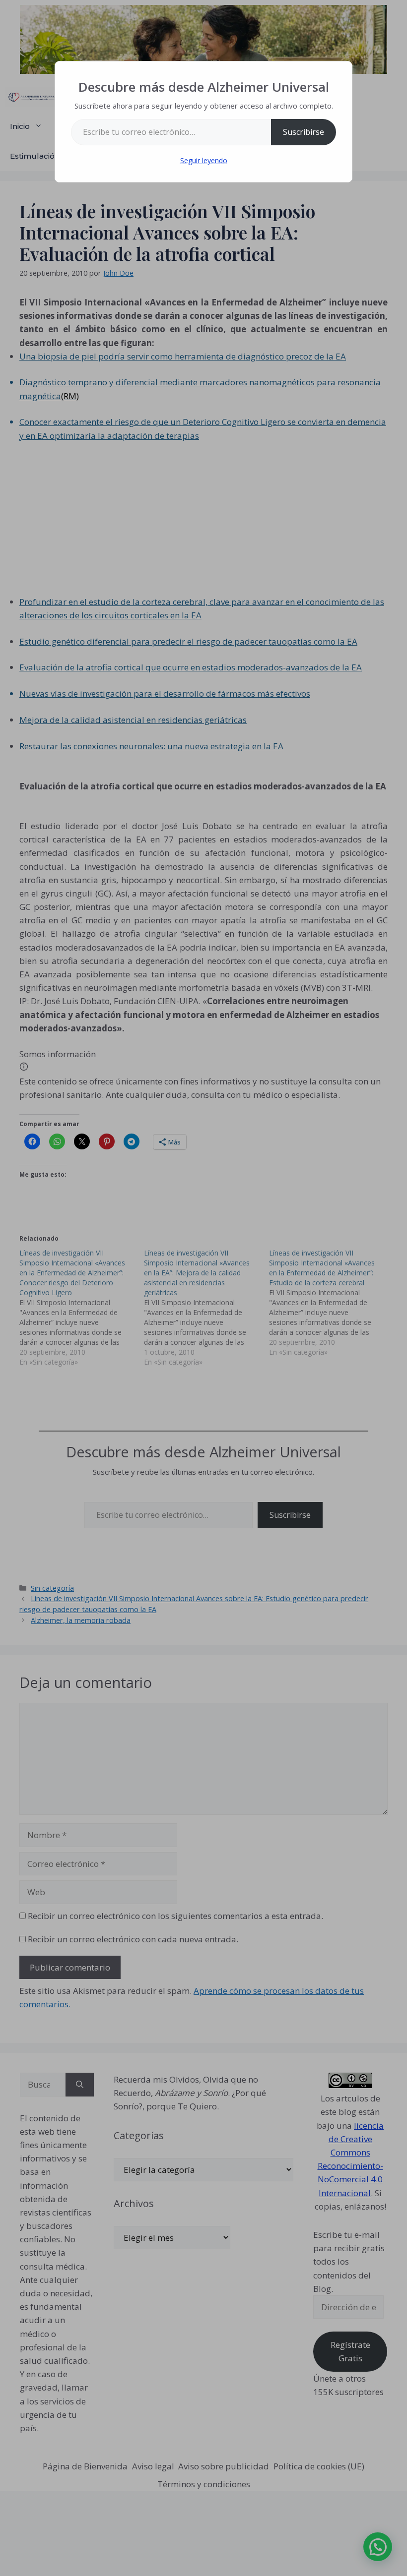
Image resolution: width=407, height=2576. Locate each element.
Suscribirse (304, 132)
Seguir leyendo (204, 160)
